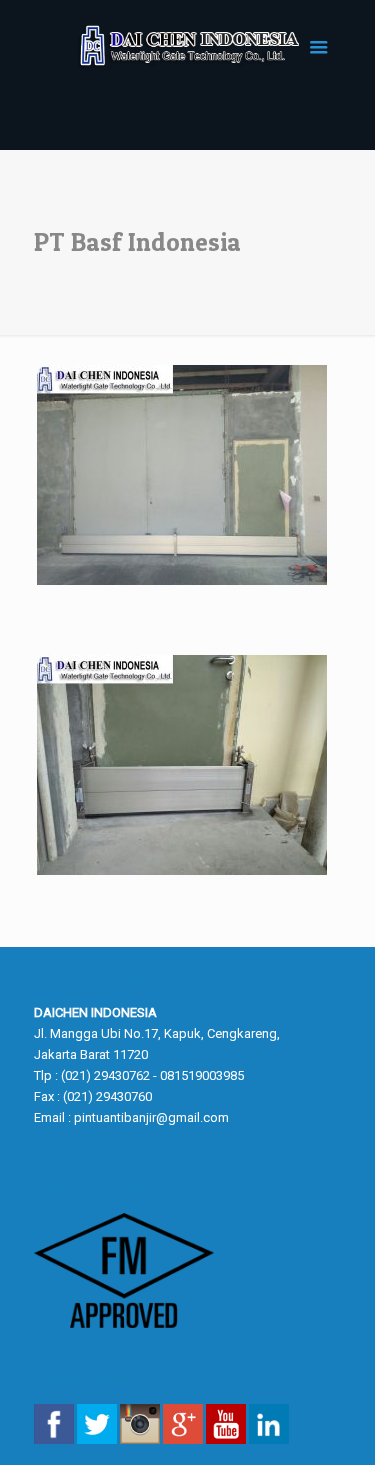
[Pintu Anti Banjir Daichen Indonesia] (188, 45)
